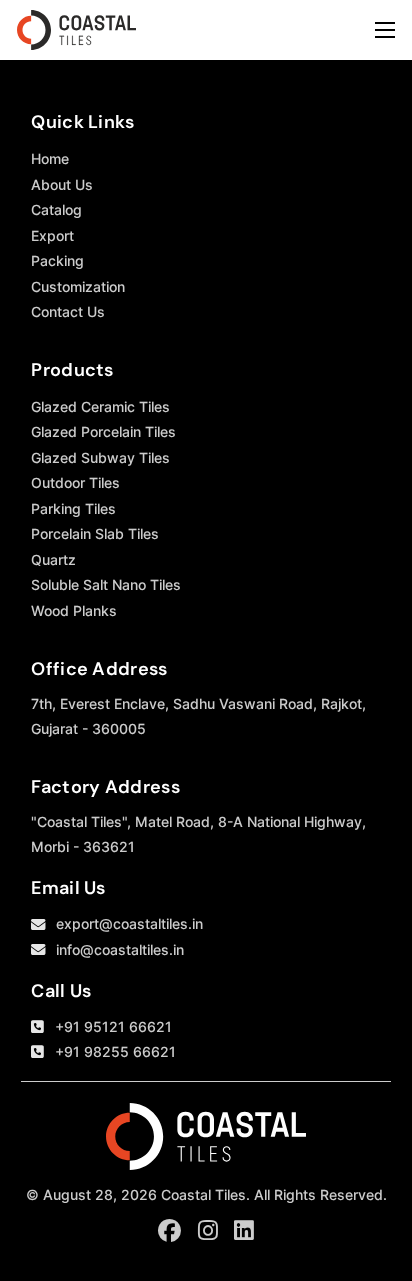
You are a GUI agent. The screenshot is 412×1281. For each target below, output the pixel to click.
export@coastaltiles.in (129, 923)
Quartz (53, 559)
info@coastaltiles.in (120, 949)
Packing (57, 260)
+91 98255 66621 (115, 1051)
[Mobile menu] (385, 30)
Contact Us (68, 311)
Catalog (56, 209)
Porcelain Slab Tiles (95, 533)
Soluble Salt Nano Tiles (106, 584)
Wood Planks (74, 610)
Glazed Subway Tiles (100, 457)
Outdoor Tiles (75, 482)
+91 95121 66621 (113, 1026)
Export (52, 235)
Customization (78, 286)
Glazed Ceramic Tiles (100, 406)
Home (50, 158)
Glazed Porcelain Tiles (103, 431)
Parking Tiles (73, 508)
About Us (62, 184)
